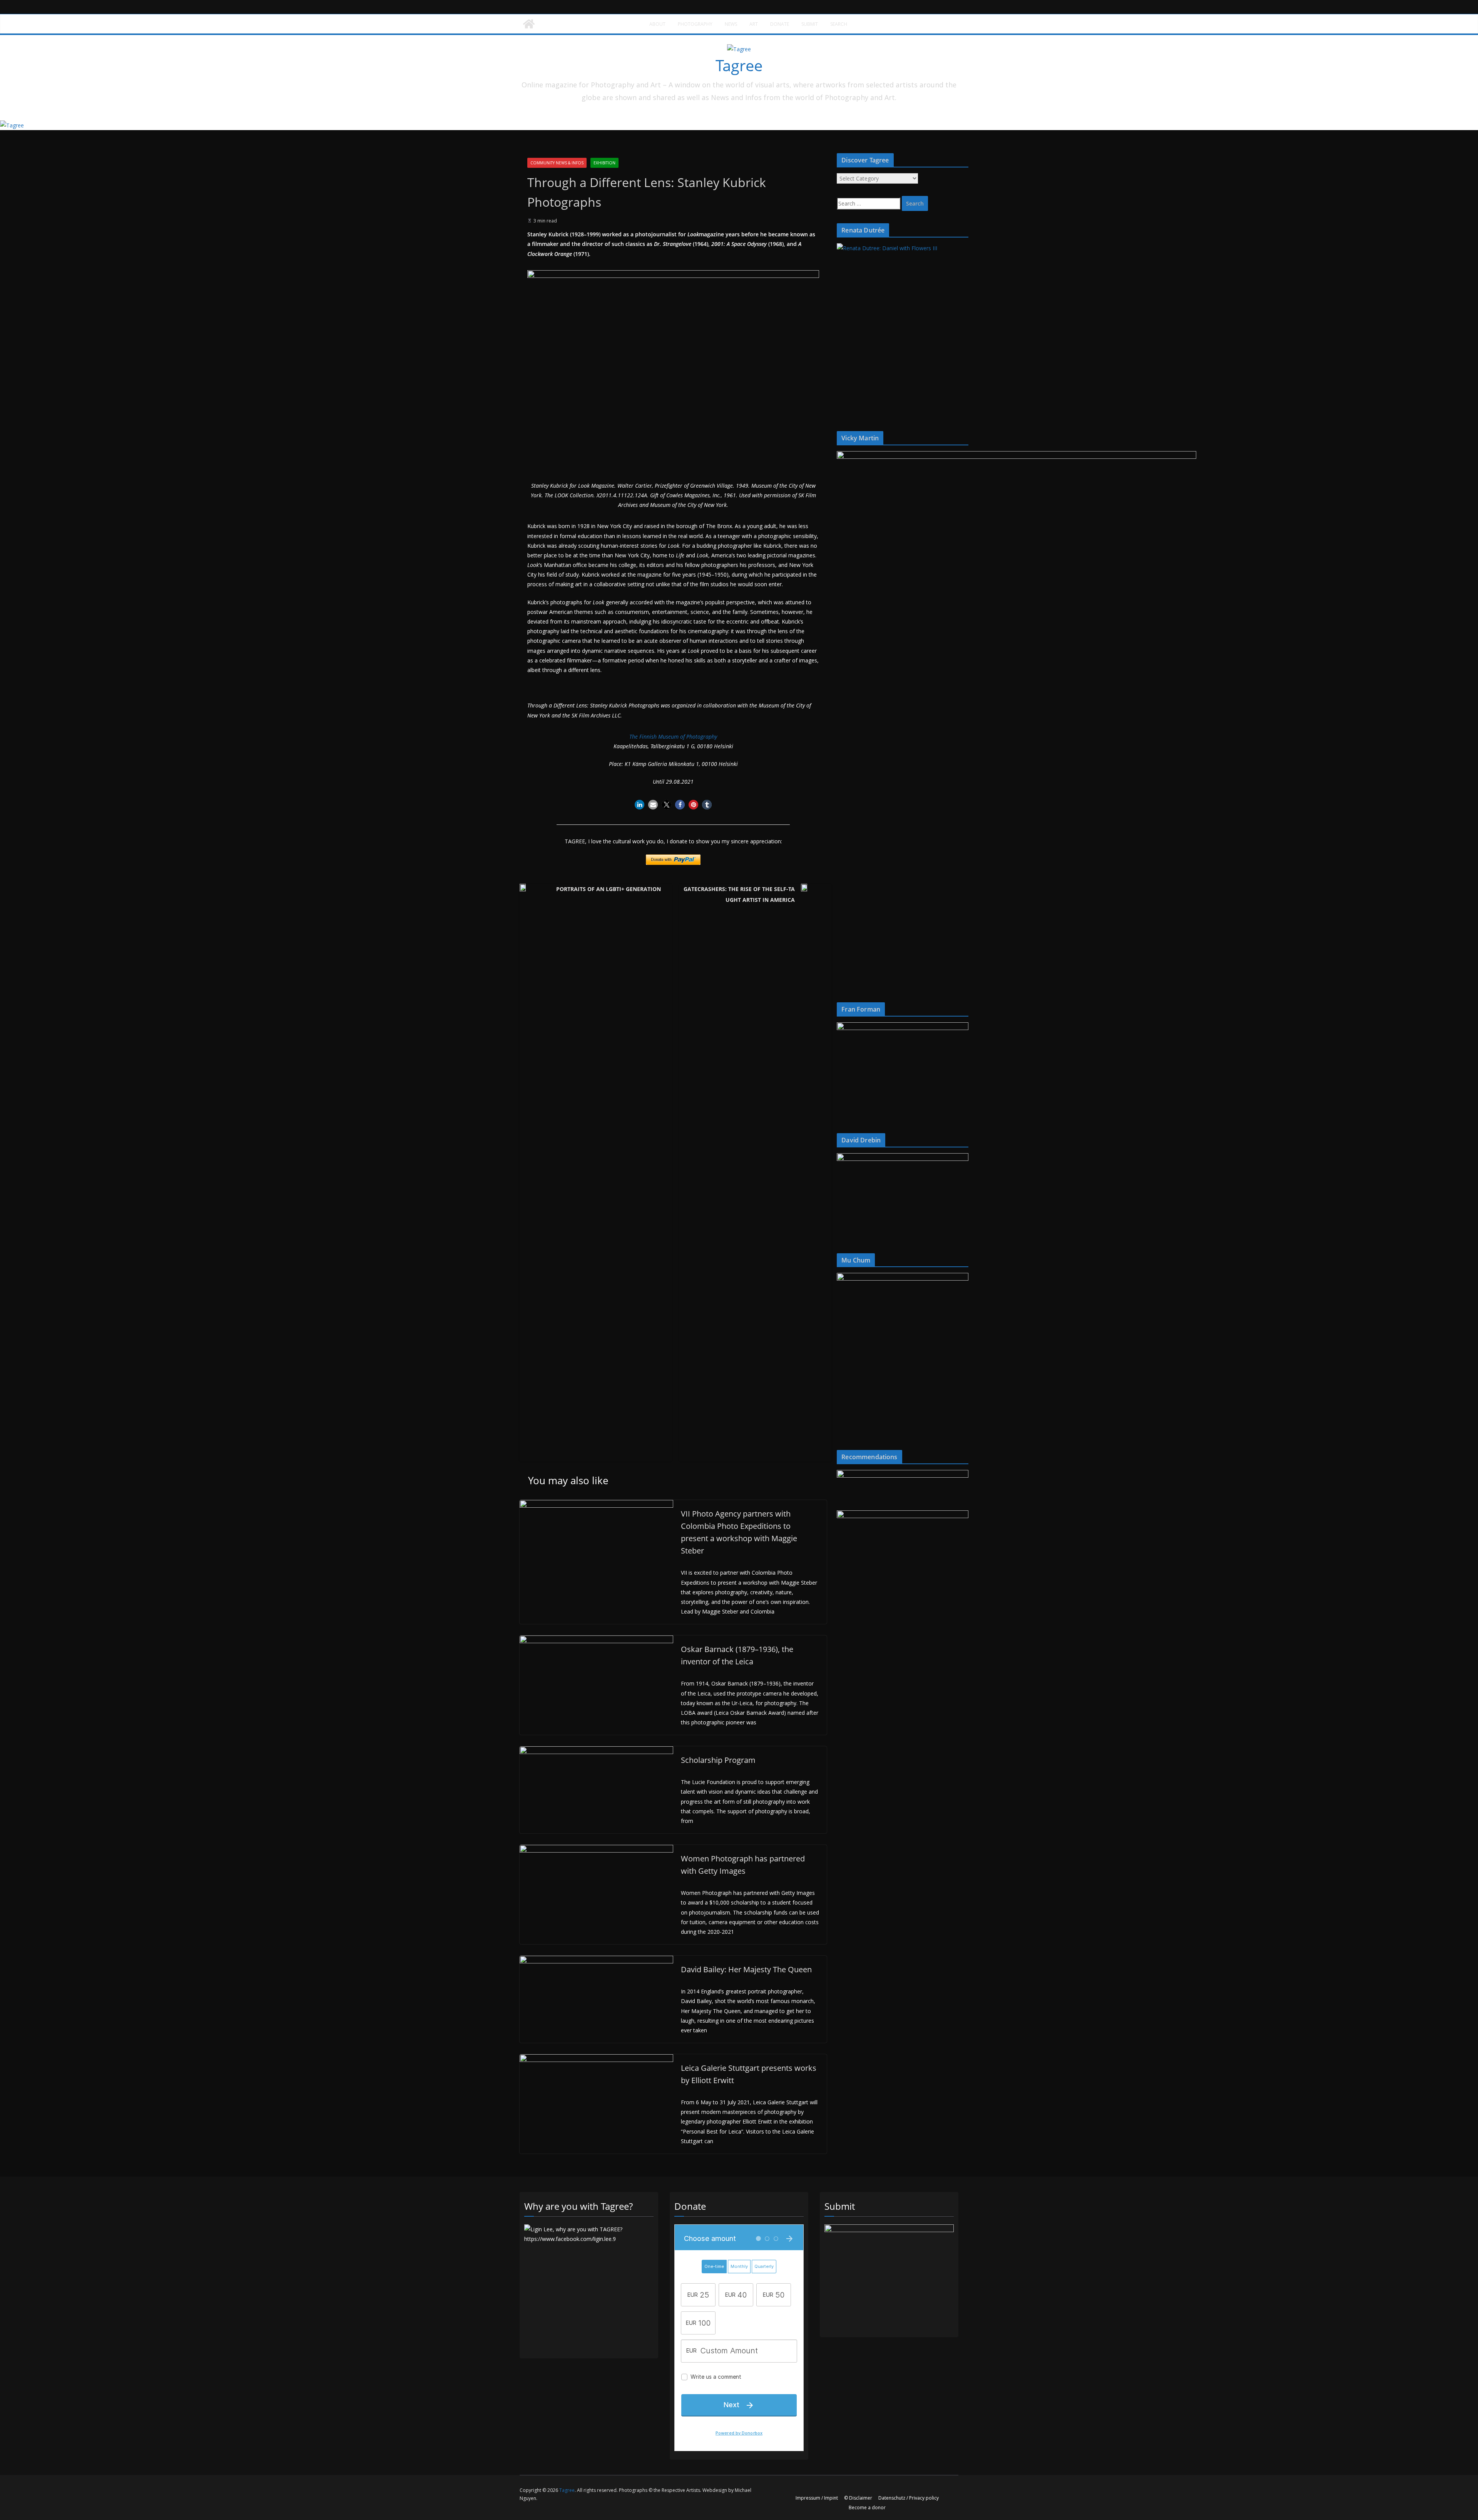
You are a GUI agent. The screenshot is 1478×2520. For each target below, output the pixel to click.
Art (754, 24)
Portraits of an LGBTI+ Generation (609, 889)
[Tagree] (529, 24)
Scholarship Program (718, 1760)
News (731, 24)
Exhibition (604, 163)
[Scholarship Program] (596, 1751)
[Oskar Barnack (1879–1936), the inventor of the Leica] (596, 1640)
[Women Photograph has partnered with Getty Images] (596, 1850)
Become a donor (867, 2507)
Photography (695, 24)
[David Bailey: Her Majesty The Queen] (596, 1961)
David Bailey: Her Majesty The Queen (746, 1969)
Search (839, 24)
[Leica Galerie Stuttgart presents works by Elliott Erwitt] (596, 2059)
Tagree (739, 65)
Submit (810, 24)
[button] (640, 805)
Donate (780, 24)
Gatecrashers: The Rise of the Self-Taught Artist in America (739, 894)
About (657, 24)
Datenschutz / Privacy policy (909, 2498)
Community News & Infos (557, 163)
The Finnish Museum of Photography (673, 737)
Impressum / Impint (817, 2498)
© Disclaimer (858, 2498)
